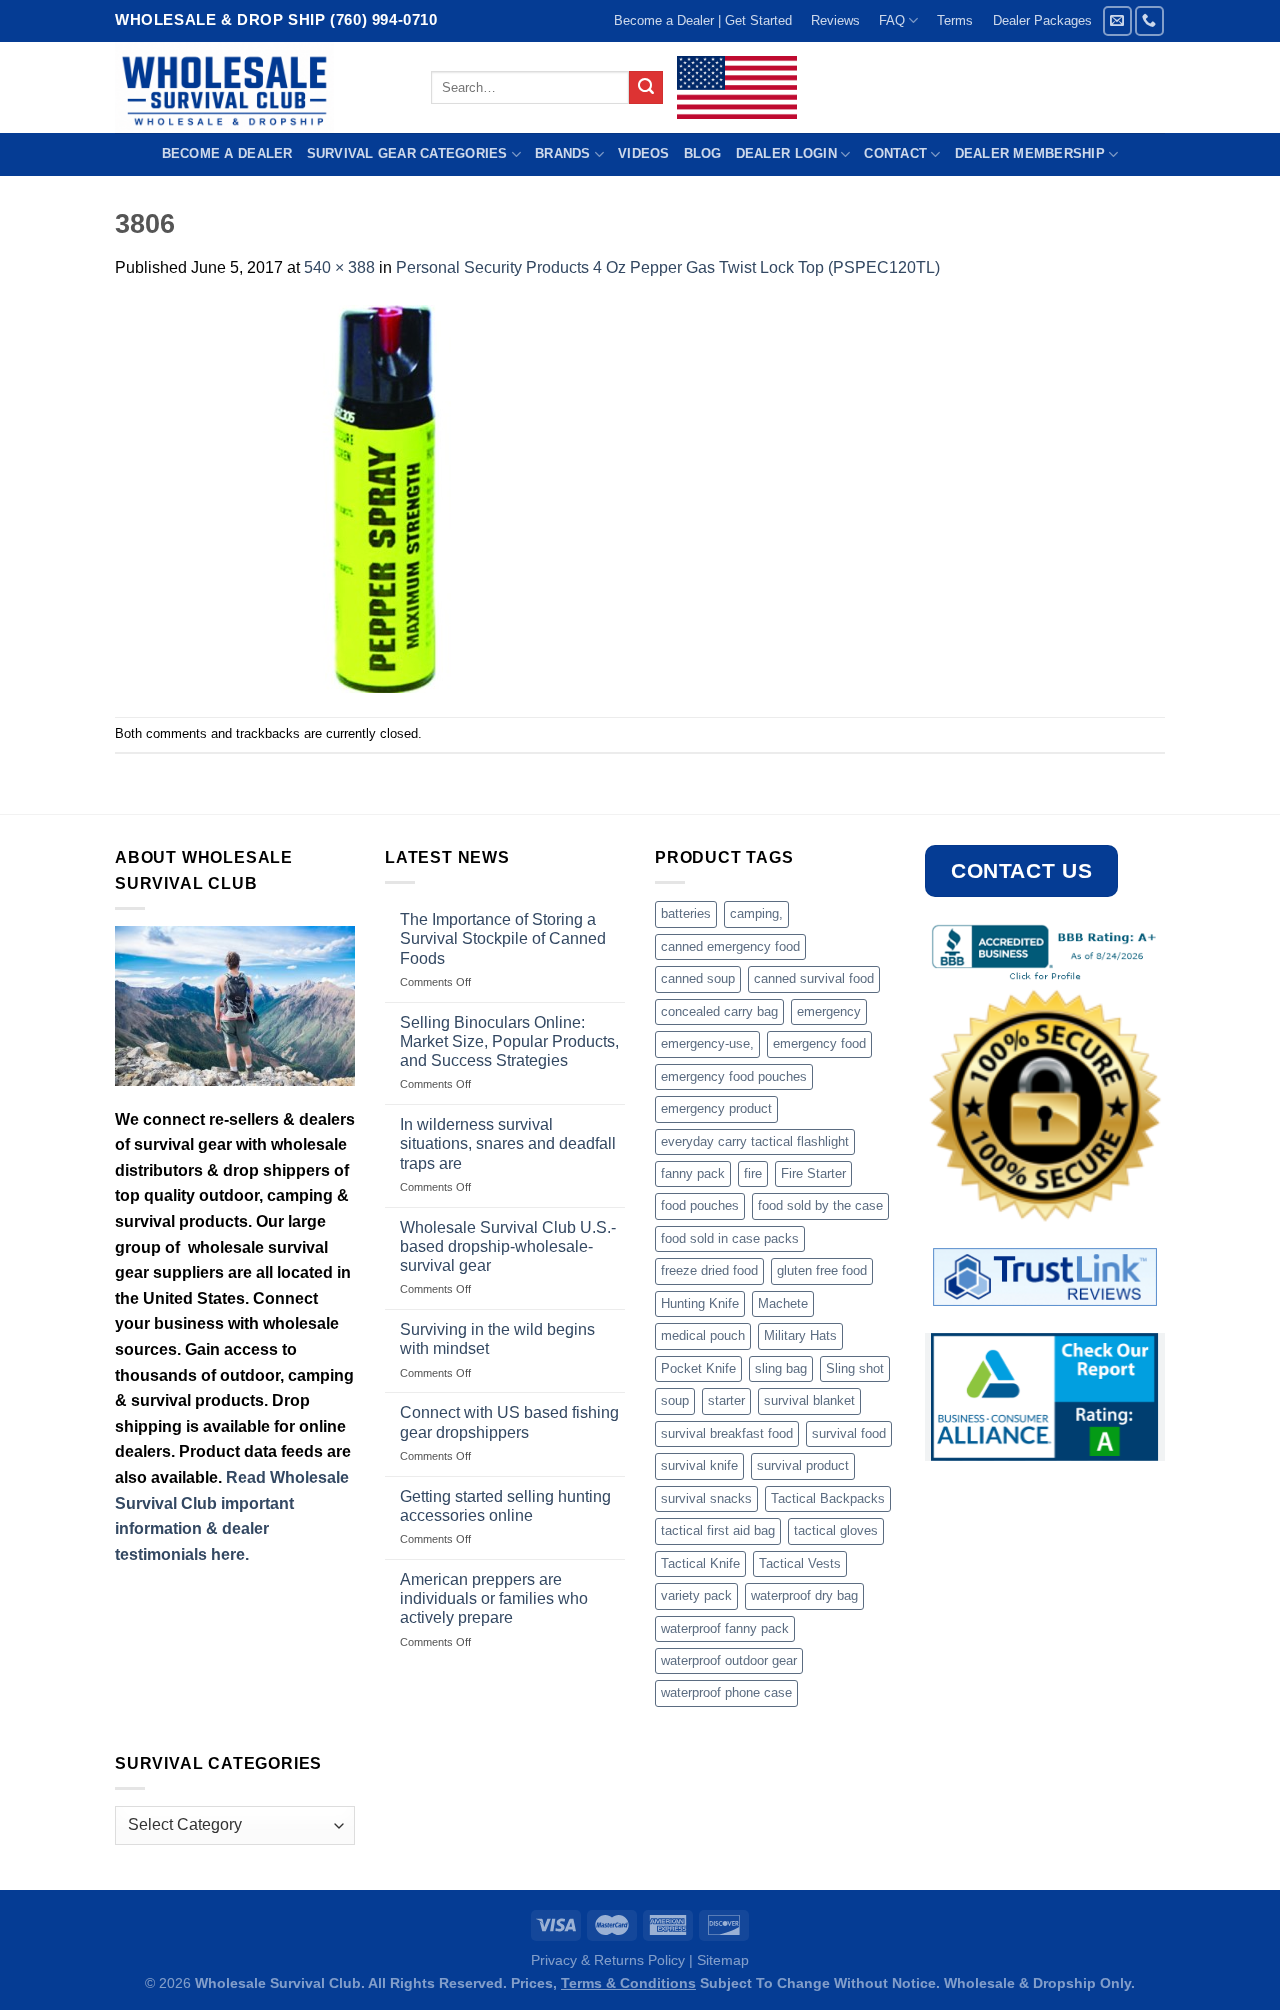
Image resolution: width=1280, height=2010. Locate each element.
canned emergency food (730, 946)
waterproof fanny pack (725, 1628)
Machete (783, 1303)
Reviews (835, 20)
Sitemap (723, 1960)
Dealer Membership (1030, 153)
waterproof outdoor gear (729, 1660)
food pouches (700, 1205)
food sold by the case (820, 1205)
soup (675, 1400)
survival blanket (809, 1400)
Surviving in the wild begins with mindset (497, 1339)
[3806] (385, 497)
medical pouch (703, 1335)
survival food (849, 1433)
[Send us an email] (1117, 20)
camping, (756, 913)
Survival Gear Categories (407, 153)
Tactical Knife (700, 1563)
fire (753, 1173)
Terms (955, 20)
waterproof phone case (726, 1692)
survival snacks (706, 1498)
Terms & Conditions (628, 1983)
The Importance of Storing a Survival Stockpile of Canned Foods (503, 938)
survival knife (699, 1465)
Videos (644, 153)
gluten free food (822, 1270)
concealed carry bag (719, 1011)
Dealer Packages (1042, 20)
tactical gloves (836, 1530)
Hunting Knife (700, 1303)
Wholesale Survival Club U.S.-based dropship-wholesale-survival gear (508, 1246)
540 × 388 (339, 267)
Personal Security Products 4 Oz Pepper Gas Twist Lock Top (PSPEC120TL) (668, 267)
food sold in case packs (730, 1238)
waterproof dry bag (804, 1595)
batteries (686, 913)
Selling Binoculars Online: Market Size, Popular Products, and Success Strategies (509, 1041)
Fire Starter (813, 1173)
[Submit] (646, 88)
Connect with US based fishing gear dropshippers (509, 1422)
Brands (563, 153)
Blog (703, 153)
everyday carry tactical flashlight (755, 1141)
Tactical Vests (800, 1563)
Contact (895, 153)
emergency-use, (707, 1043)
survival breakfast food (727, 1433)
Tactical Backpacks (828, 1498)
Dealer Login (786, 153)
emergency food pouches (734, 1076)
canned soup (698, 978)
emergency (829, 1011)
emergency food (819, 1043)
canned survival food (814, 978)
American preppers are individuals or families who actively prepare (494, 1598)
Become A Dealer (227, 153)
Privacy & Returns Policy (608, 1960)
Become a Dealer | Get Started (703, 20)
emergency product (716, 1108)
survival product (803, 1465)
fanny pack (693, 1173)
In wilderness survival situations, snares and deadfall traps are (508, 1143)
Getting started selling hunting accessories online (505, 1506)
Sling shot (855, 1368)
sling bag (781, 1368)
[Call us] (1149, 20)
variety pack (696, 1595)
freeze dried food (709, 1270)
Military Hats (800, 1335)
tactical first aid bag (718, 1530)
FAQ (892, 20)
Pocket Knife (698, 1368)
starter (726, 1400)
